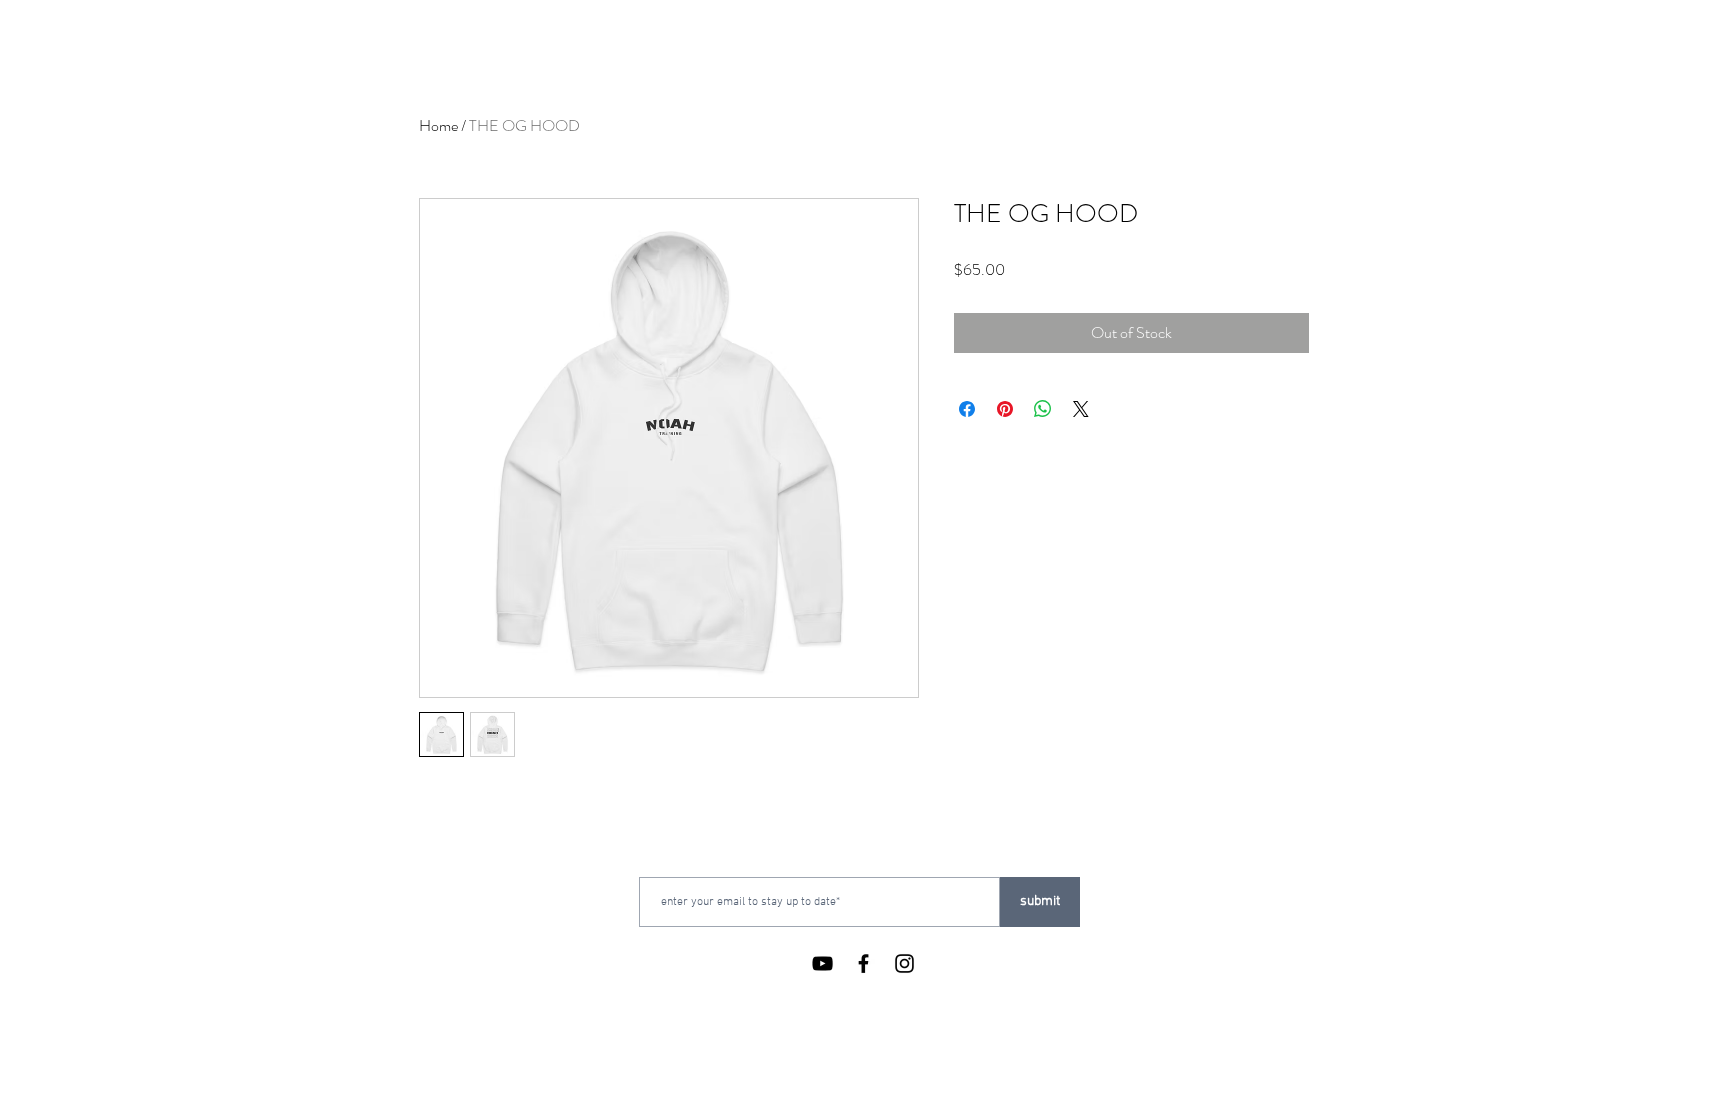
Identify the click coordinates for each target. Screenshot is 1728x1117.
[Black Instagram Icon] (904, 963)
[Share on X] (1081, 409)
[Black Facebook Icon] (863, 963)
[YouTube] (822, 963)
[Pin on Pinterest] (1005, 409)
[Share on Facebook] (967, 409)
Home (438, 125)
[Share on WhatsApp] (1043, 409)
